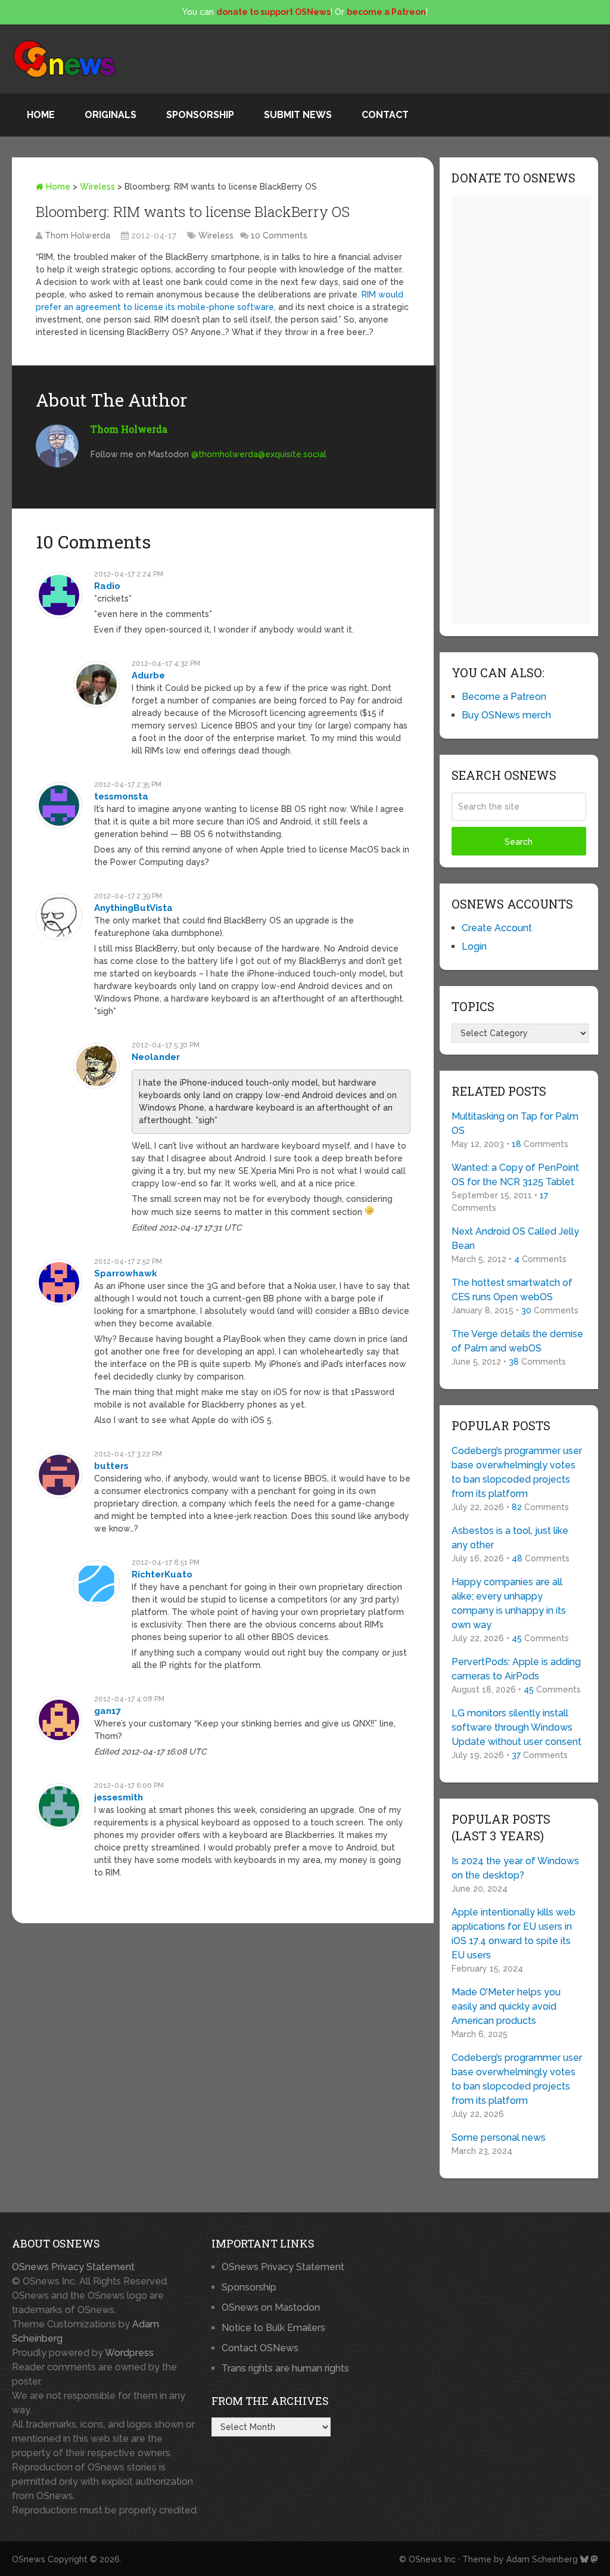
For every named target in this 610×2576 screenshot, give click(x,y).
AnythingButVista (133, 908)
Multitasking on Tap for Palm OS (515, 1123)
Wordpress (129, 2353)
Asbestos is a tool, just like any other (510, 1538)
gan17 (108, 1711)
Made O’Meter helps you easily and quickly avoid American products (506, 2006)
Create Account (497, 928)
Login (474, 946)
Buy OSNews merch (506, 715)
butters (111, 1466)
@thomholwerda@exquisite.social (259, 454)
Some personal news (499, 2138)
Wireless (97, 187)
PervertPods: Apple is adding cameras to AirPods (516, 1669)
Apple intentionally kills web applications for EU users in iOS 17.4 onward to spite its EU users (513, 1934)
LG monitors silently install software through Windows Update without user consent (516, 1727)
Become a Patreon (504, 697)
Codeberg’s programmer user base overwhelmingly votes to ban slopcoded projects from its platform (517, 1472)
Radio (107, 586)
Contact (385, 115)
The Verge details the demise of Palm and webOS (517, 1341)
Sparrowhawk (126, 1273)
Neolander (156, 1057)
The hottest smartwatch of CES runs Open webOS (512, 1290)
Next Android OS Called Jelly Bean (515, 1239)
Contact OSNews (260, 2348)
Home (41, 115)
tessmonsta (121, 796)
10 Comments (279, 235)
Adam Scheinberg (542, 2559)
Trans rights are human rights (285, 2368)
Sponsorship (200, 115)
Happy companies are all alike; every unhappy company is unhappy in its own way (509, 1603)
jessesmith (119, 1797)
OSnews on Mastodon (271, 2307)
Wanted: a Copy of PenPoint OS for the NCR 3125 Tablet (515, 1175)
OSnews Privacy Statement (73, 2267)
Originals (111, 115)
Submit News (298, 115)
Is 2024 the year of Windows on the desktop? (515, 1868)
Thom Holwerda (77, 235)
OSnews (29, 2559)
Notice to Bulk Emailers (273, 2328)
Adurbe (148, 675)
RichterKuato (162, 1574)
